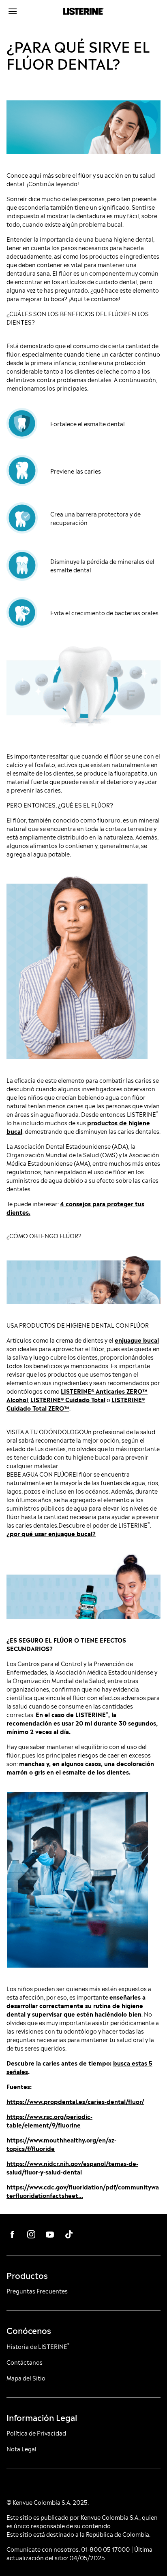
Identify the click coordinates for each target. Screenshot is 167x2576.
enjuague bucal (137, 1340)
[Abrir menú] (26, 11)
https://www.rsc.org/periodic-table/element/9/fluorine (49, 2120)
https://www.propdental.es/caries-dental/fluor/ (75, 2101)
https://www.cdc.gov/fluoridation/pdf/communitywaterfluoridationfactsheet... (83, 2191)
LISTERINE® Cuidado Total (68, 1399)
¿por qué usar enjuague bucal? (51, 1533)
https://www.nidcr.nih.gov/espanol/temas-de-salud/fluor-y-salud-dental (72, 2167)
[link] (13, 2234)
